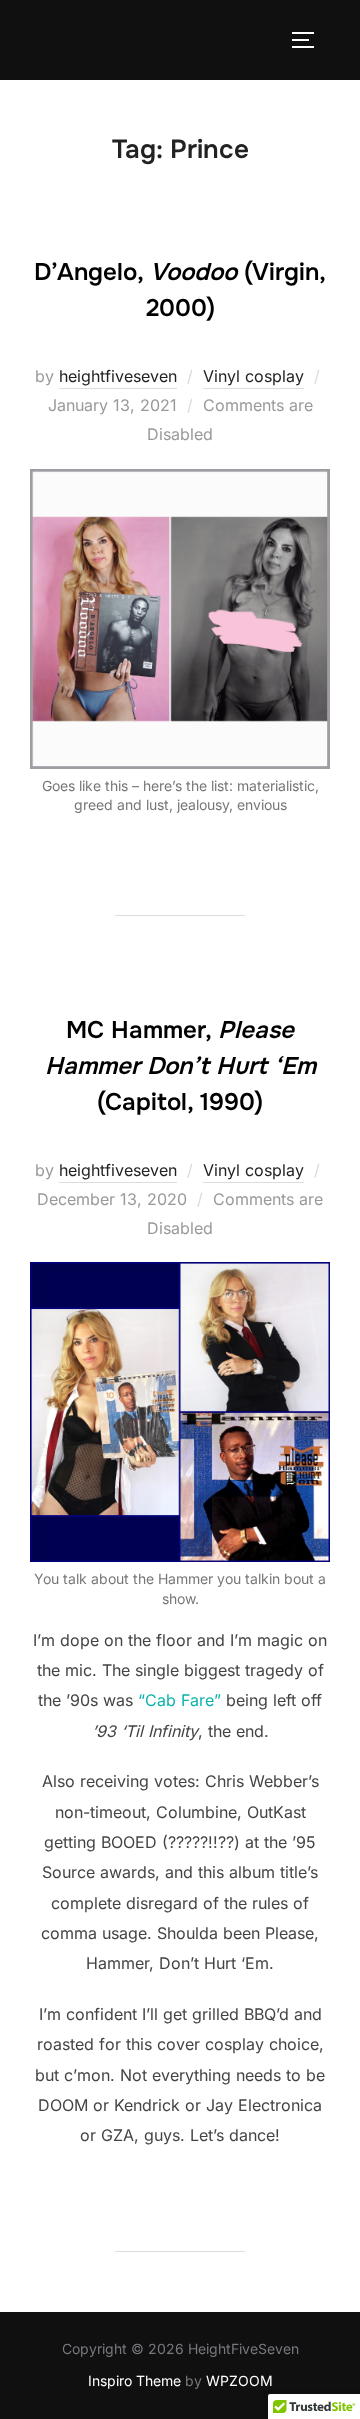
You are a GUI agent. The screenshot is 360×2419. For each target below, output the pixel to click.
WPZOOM (239, 2380)
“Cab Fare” (179, 1700)
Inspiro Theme (134, 2380)
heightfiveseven (118, 376)
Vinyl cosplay (253, 376)
